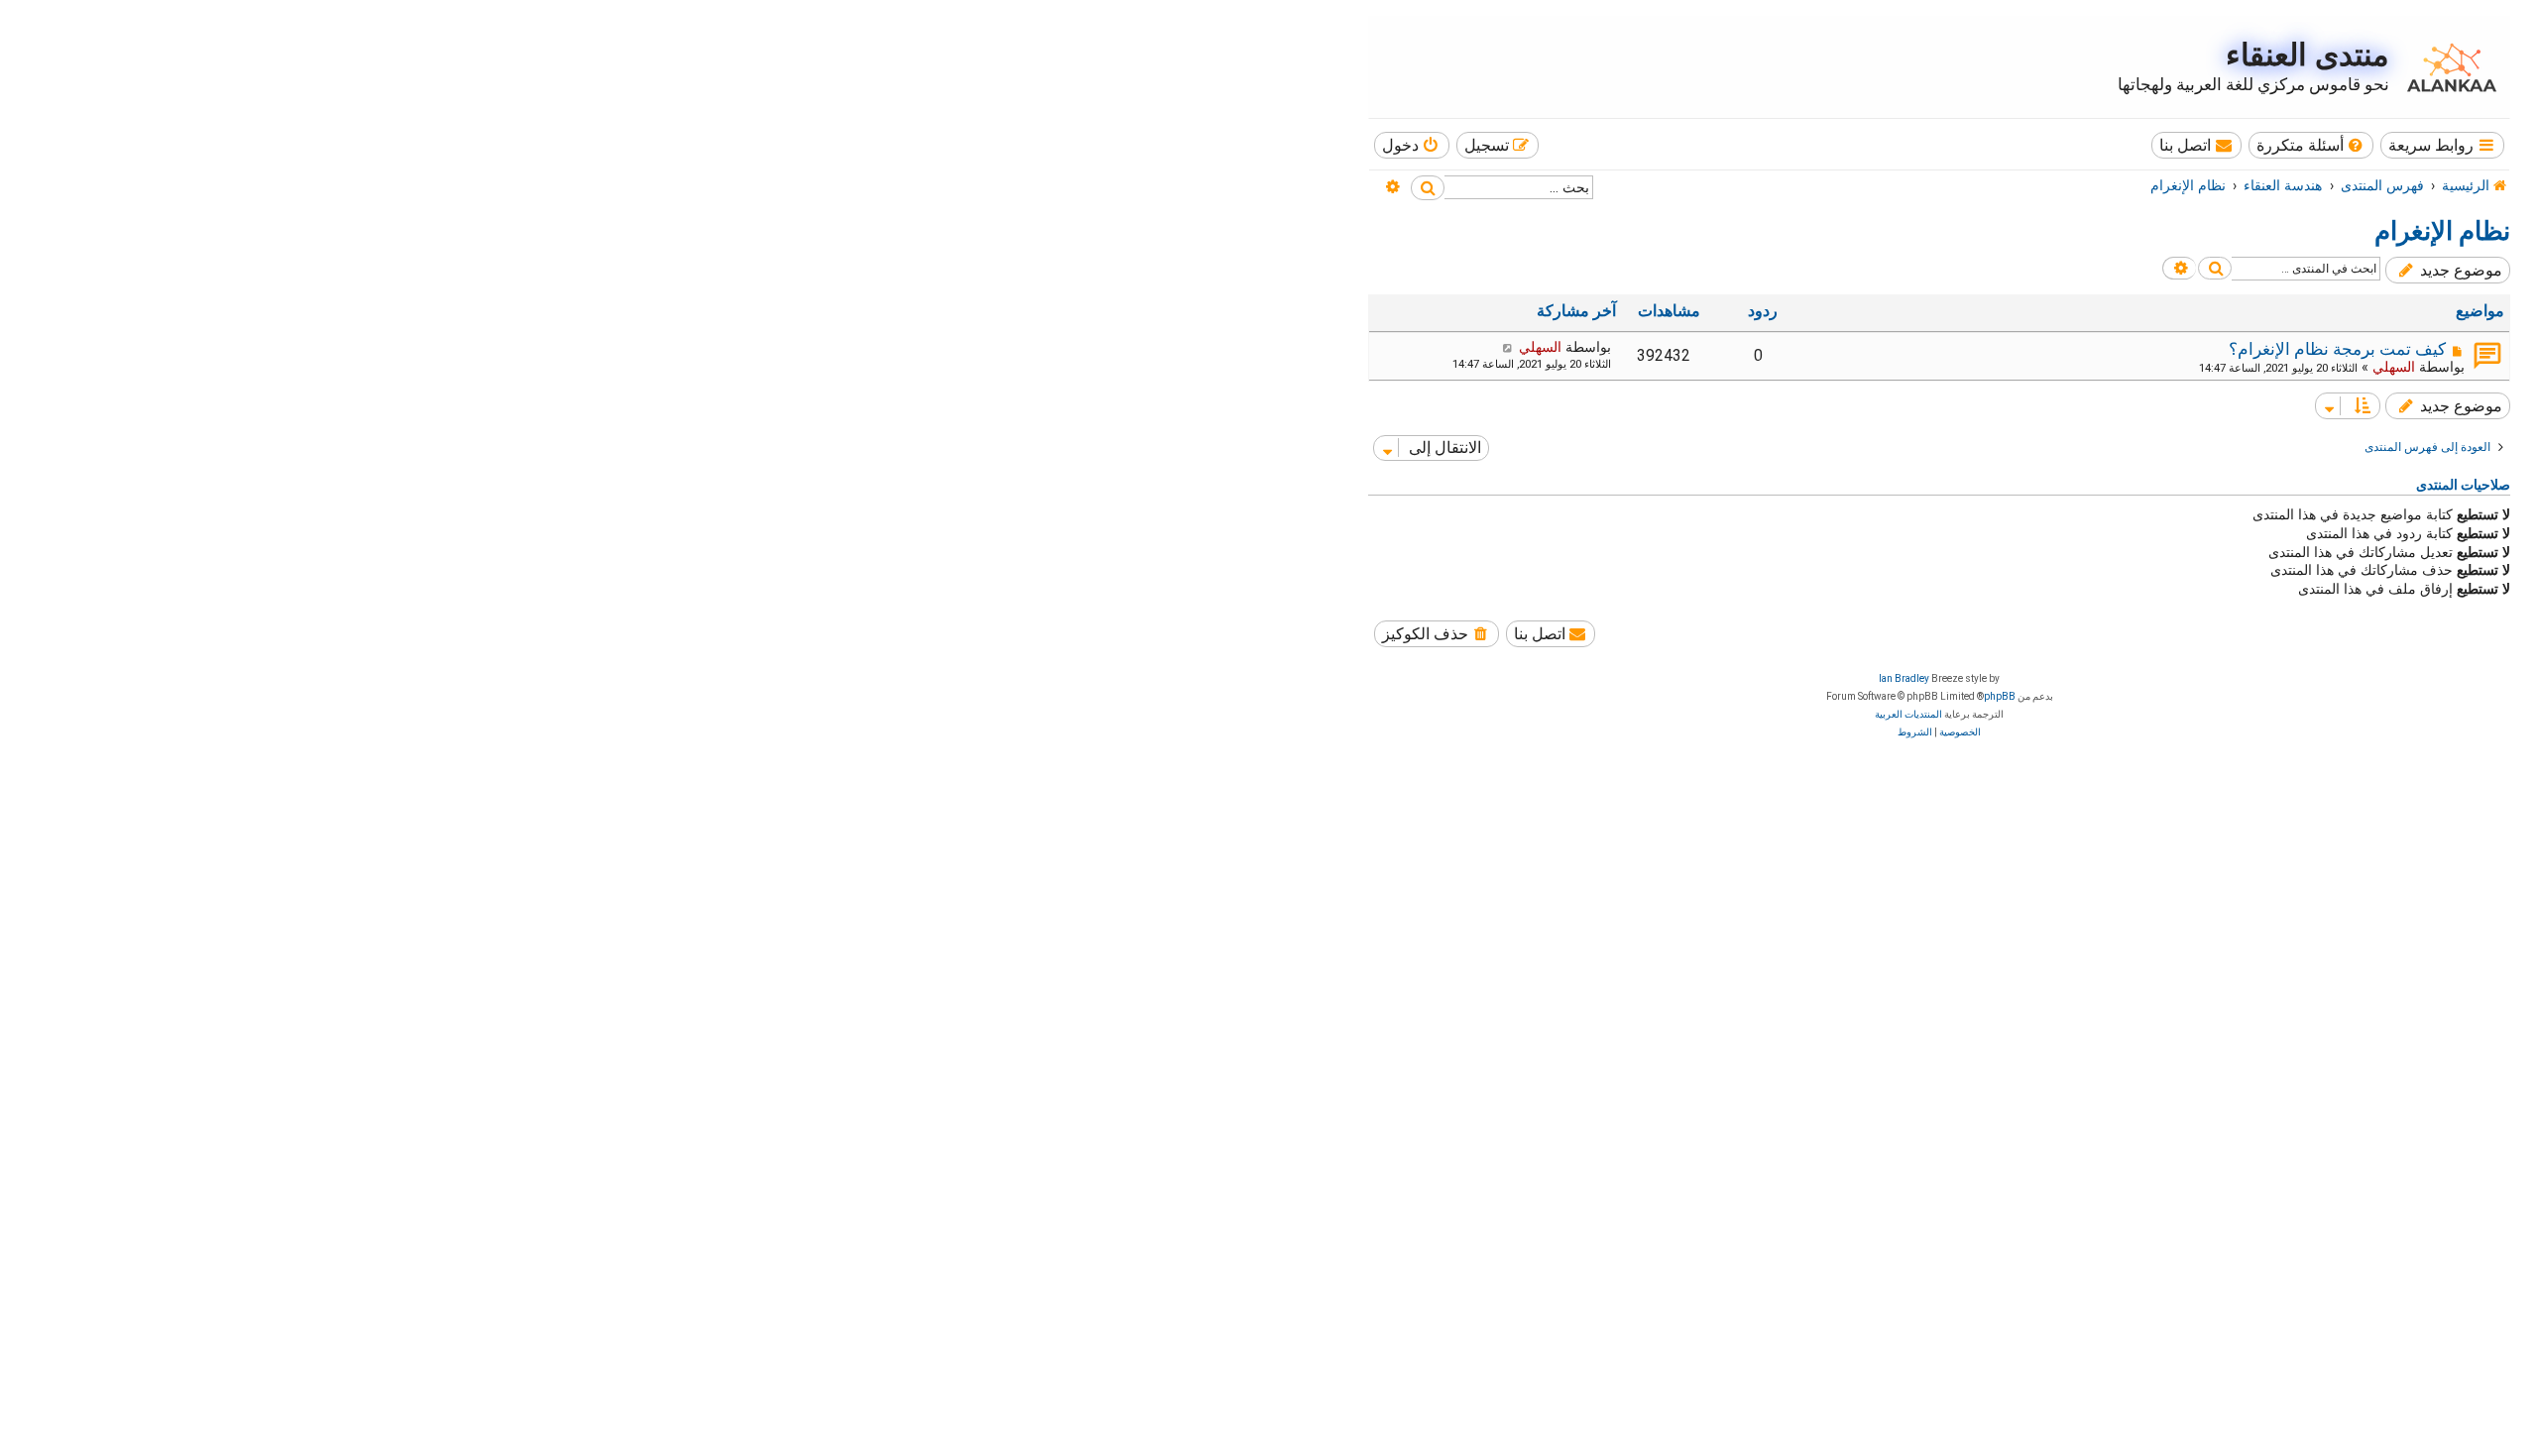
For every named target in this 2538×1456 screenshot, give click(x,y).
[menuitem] (2311, 145)
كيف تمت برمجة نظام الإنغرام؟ (2337, 349)
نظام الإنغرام (2442, 231)
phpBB (2000, 696)
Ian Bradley (1904, 678)
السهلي (2394, 367)
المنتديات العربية (1908, 714)
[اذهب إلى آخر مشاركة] (1507, 347)
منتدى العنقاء (2307, 55)
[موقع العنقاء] (2447, 67)
